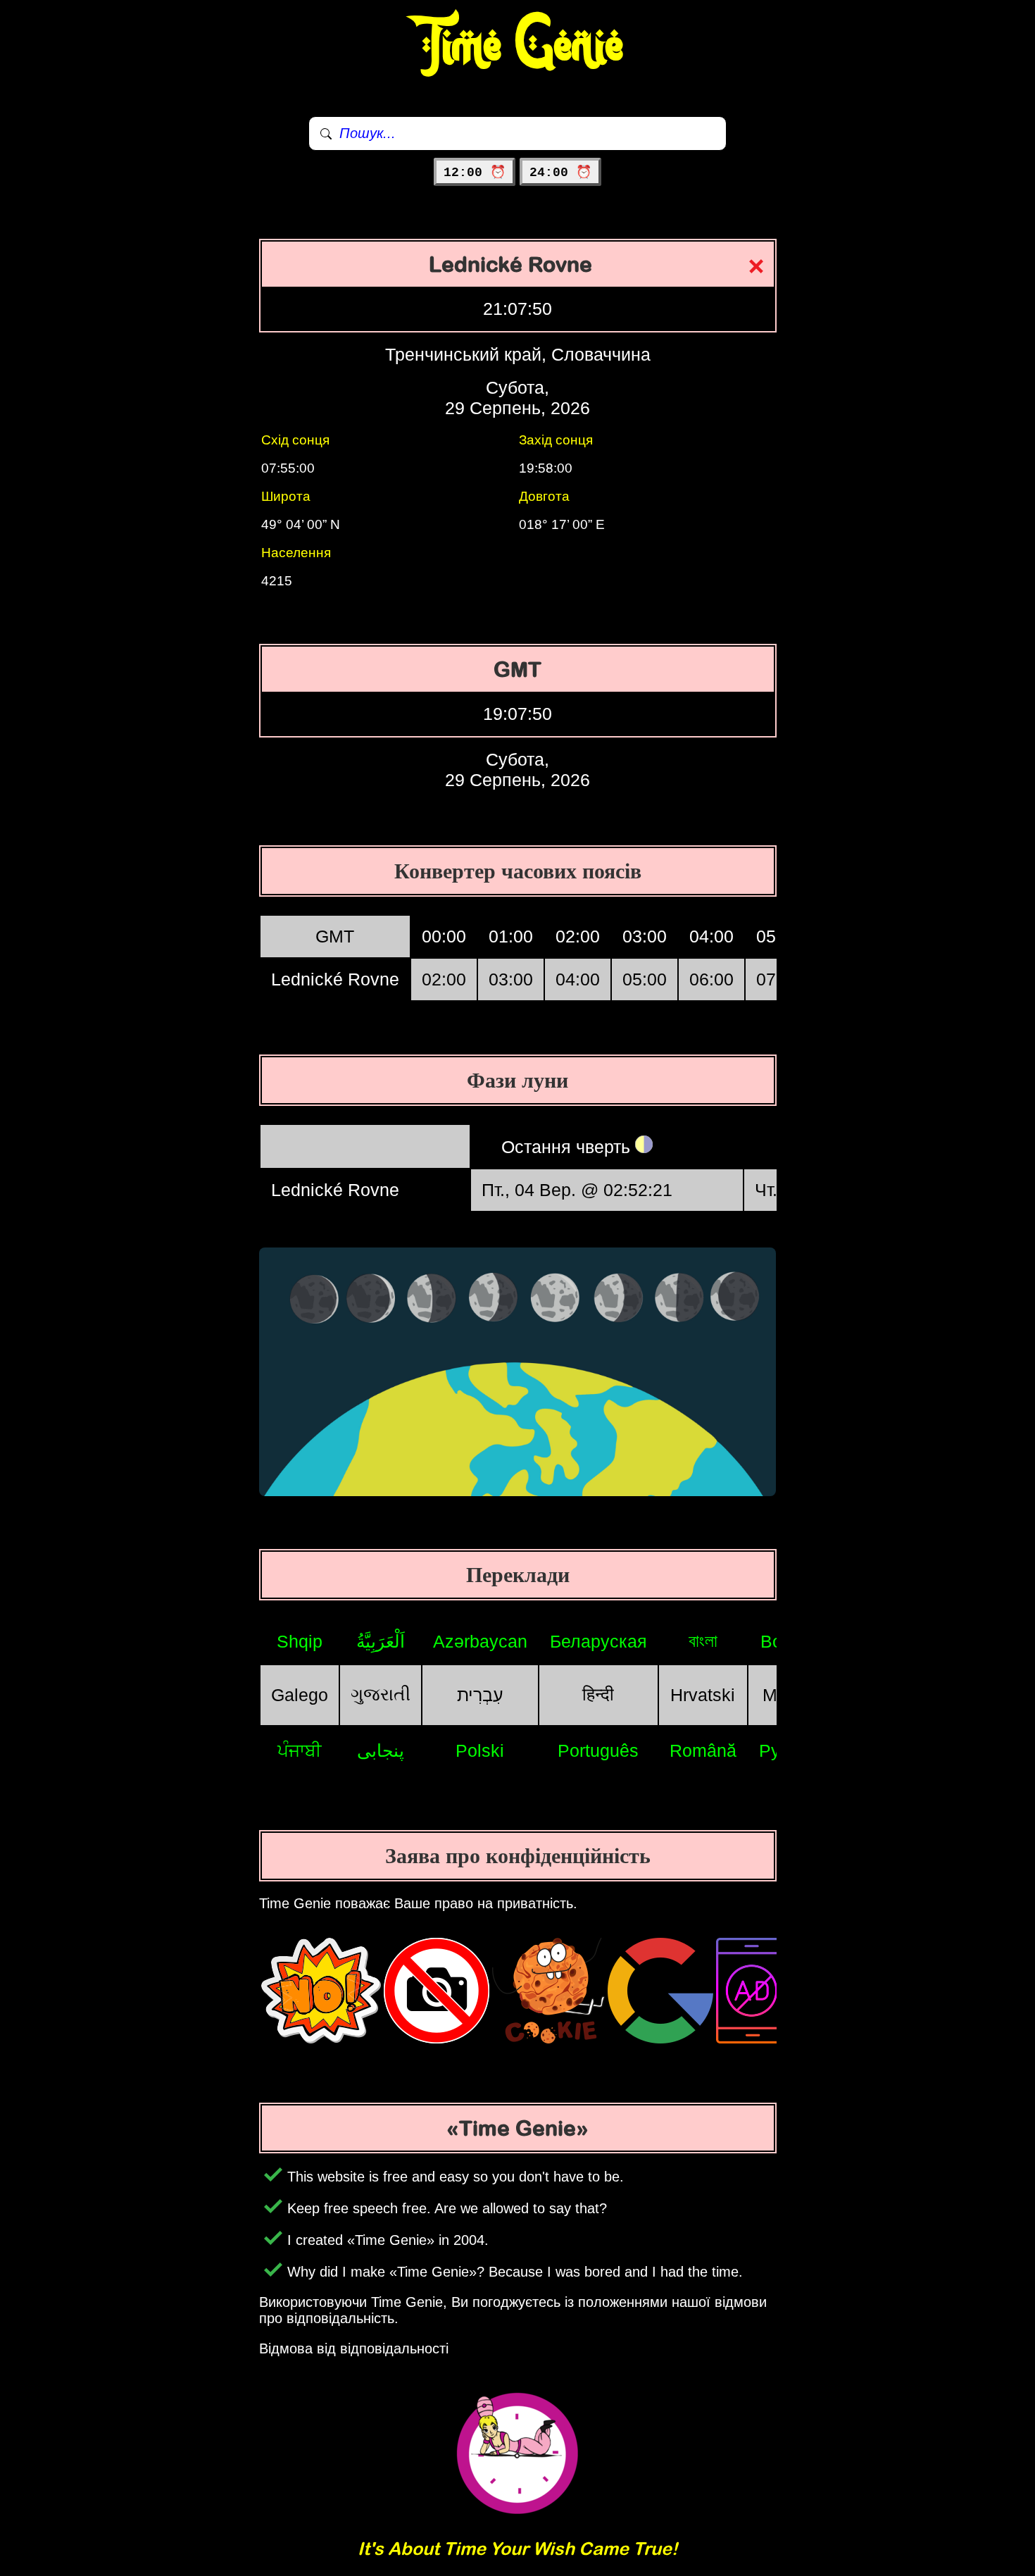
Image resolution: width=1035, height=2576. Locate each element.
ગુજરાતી (381, 1694)
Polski (480, 1750)
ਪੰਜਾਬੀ (300, 1750)
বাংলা (703, 1641)
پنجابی (381, 1750)
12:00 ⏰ (475, 173)
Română (703, 1750)
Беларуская (598, 1641)
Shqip (300, 1641)
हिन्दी (598, 1694)
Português (598, 1750)
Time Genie (518, 46)
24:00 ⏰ (560, 173)
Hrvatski (703, 1695)
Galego (300, 1695)
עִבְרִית (480, 1695)
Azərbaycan (480, 1641)
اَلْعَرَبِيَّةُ (381, 1641)
